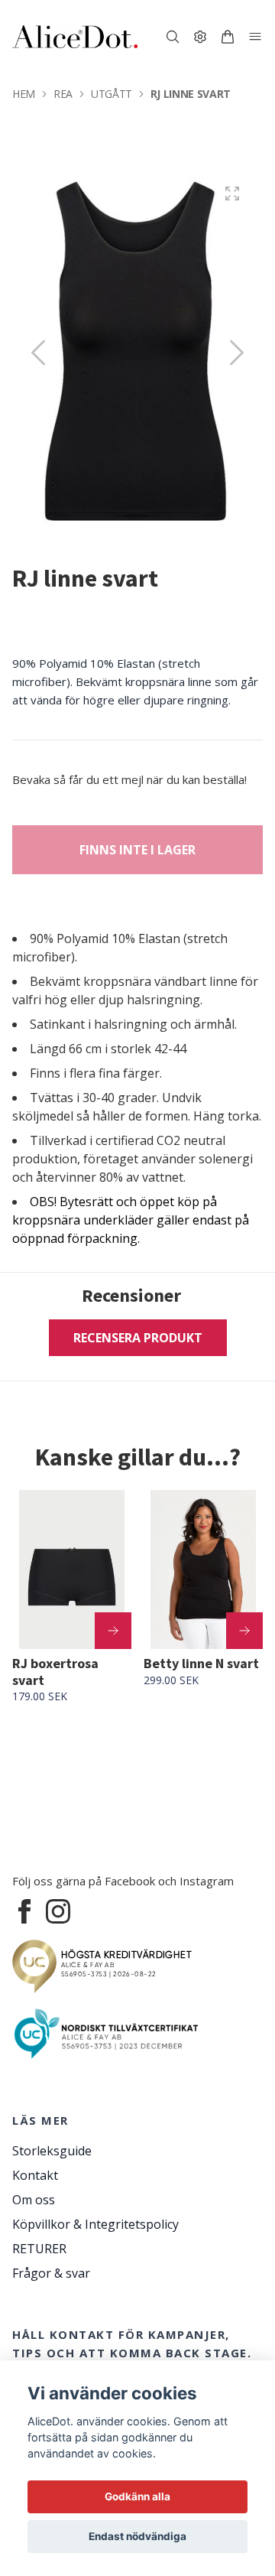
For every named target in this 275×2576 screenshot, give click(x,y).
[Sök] (173, 37)
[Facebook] (24, 1911)
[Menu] (255, 37)
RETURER (39, 2249)
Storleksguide (52, 2151)
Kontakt (35, 2175)
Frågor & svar (51, 2273)
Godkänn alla (137, 2496)
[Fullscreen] (232, 194)
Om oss (34, 2200)
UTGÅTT (112, 94)
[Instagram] (58, 1911)
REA (63, 94)
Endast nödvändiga (137, 2536)
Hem (24, 94)
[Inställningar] (200, 37)
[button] (237, 353)
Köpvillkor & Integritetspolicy (95, 2224)
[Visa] (113, 1631)
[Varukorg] (228, 37)
